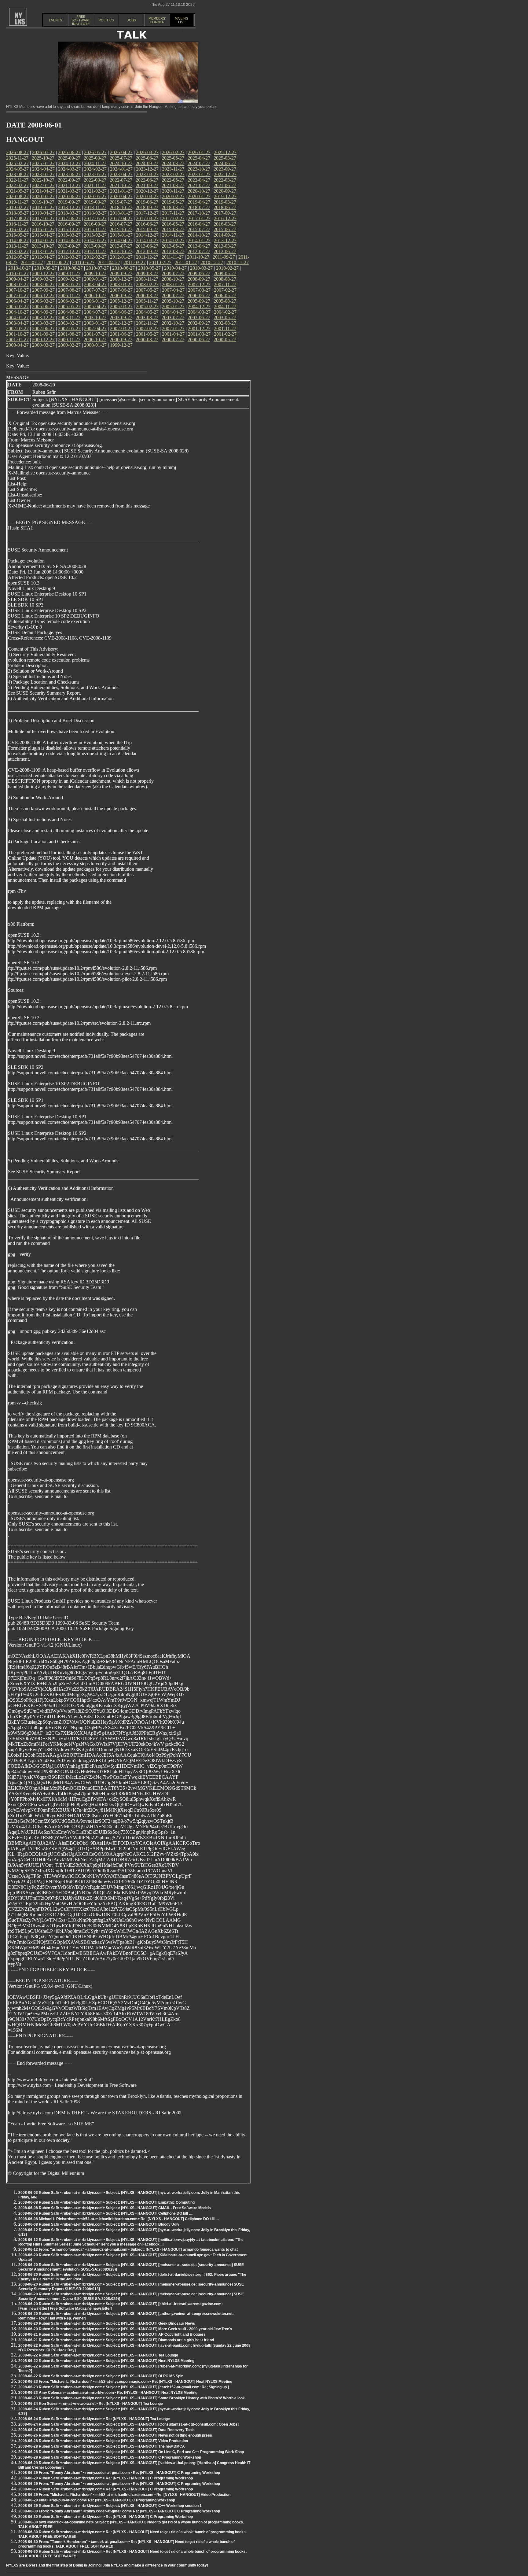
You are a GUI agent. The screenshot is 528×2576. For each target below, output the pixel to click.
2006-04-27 (17, 301)
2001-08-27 (69, 334)
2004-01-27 (17, 317)
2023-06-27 (69, 174)
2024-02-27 (95, 169)
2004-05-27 (147, 312)
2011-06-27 (58, 262)
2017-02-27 (173, 218)
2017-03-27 (147, 218)
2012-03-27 (69, 257)
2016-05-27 (173, 224)
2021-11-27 (95, 185)
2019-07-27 (121, 202)
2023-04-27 (121, 174)
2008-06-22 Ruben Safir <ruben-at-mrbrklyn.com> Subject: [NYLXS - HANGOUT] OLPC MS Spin (101, 2376)
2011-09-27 (224, 257)
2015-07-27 (199, 229)
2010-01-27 (17, 273)
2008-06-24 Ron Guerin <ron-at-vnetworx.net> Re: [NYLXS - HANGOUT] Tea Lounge (91, 2404)
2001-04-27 (173, 334)
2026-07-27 (43, 152)
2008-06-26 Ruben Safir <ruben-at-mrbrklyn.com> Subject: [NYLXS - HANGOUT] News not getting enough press (115, 2435)
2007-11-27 (225, 284)
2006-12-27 (43, 295)
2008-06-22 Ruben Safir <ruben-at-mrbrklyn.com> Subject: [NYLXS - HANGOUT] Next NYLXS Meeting (106, 2361)
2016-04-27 (199, 224)
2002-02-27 (147, 328)
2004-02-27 (225, 312)
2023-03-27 (147, 174)
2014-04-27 (121, 240)
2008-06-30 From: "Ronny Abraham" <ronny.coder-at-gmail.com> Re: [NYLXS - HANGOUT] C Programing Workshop (119, 2511)
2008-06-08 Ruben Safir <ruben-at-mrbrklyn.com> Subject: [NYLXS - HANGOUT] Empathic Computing (106, 2202)
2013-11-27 (17, 246)
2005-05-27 (69, 306)
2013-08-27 (95, 246)
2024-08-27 (173, 163)
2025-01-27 (43, 163)
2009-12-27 (43, 273)
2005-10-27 (173, 301)
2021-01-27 (121, 191)
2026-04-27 (121, 152)
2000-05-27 (225, 340)
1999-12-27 (121, 345)
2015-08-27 (173, 229)
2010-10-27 (20, 268)
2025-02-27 (17, 163)
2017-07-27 (43, 218)
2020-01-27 (199, 196)
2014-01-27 (199, 240)
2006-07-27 (173, 295)
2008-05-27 (69, 284)
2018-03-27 (69, 213)
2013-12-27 (225, 240)
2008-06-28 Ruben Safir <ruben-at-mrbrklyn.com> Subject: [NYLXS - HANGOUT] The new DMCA (102, 2446)
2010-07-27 (97, 268)
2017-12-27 (147, 213)
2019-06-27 (147, 202)
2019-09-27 (69, 202)
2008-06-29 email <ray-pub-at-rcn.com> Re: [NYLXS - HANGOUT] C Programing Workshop (97, 2500)
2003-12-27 (43, 317)
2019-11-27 (17, 202)
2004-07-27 (95, 312)
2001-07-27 (95, 334)
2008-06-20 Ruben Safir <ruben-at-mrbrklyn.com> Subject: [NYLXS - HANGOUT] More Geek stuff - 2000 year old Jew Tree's (125, 2329)
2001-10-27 (17, 334)
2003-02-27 (69, 323)
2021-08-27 (173, 185)
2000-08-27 (147, 340)
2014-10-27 (199, 235)
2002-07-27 (17, 328)
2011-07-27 (32, 262)
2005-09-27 (199, 301)
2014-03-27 (147, 240)
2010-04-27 (175, 268)
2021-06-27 (225, 185)
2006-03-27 (43, 301)
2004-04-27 (173, 312)
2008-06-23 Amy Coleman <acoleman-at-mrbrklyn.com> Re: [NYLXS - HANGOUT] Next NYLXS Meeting (108, 2393)
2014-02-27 (173, 240)
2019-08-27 (95, 202)
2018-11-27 (95, 207)
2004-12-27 (199, 306)
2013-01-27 (43, 251)
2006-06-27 (199, 295)
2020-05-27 (95, 196)
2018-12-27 (69, 207)
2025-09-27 (69, 158)
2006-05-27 (225, 295)
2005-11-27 (147, 301)
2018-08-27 (173, 207)
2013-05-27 (173, 246)
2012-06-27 (225, 251)
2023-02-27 (173, 174)
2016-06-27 (147, 224)
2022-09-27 (69, 180)
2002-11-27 (147, 323)
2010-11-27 (238, 262)
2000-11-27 (69, 340)
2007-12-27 (199, 284)
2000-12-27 (43, 340)
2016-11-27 (17, 224)
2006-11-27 (69, 295)
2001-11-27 (225, 328)
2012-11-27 (95, 251)
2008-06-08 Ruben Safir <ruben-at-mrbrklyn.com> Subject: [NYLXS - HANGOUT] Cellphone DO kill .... (105, 2213)
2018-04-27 (43, 213)
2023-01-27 (199, 174)
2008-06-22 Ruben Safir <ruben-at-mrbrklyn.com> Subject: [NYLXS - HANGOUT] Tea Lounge (98, 2355)
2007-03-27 (199, 290)
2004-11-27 (225, 306)
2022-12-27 (225, 174)
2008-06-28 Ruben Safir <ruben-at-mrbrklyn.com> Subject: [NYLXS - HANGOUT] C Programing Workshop (110, 2457)
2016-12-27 (225, 218)
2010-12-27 (212, 262)
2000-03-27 (43, 345)
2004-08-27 (69, 312)
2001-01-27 (17, 340)
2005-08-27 (225, 301)
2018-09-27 (147, 207)
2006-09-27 (121, 295)
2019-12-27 (225, 196)
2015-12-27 (69, 229)
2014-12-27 (147, 235)
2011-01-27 (186, 262)
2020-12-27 (147, 191)
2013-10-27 (43, 246)
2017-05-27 (95, 218)
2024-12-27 (69, 163)
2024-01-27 (121, 169)
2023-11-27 (173, 169)
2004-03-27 (199, 312)
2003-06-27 (199, 317)
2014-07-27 (43, 240)
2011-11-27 (173, 257)
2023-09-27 (225, 169)
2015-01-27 (121, 235)
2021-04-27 (43, 191)
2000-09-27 (121, 340)
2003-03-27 (43, 323)
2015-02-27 (95, 235)
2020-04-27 (121, 196)
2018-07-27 (199, 207)
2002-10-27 (173, 323)
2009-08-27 (147, 273)
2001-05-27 (147, 334)
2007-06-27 (121, 290)
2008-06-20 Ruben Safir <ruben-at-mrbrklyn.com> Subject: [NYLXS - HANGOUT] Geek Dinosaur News (107, 2323)
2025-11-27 (17, 158)
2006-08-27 (147, 295)
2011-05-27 (83, 262)
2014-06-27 (69, 240)
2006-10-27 (95, 295)
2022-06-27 (147, 180)
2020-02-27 (173, 196)
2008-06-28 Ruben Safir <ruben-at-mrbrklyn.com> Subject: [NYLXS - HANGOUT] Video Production (103, 2441)
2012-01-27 (121, 257)
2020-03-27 (147, 196)
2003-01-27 (95, 323)
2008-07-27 (17, 284)
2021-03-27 (69, 191)
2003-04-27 (17, 323)
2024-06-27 (225, 163)
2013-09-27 (69, 246)
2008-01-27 (173, 284)
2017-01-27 (199, 218)
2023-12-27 (147, 169)
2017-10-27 (199, 213)
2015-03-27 (69, 235)
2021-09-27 (147, 185)
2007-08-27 (69, 290)
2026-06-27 (69, 152)
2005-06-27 (43, 306)
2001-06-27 (121, 334)
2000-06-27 (199, 340)
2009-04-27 (17, 279)
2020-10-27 (199, 191)
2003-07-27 (173, 317)
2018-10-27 (121, 207)
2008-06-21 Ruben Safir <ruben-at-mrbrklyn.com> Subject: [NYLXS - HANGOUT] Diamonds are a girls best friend (116, 2340)
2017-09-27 (225, 213)
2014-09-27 (225, 235)
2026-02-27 (173, 152)
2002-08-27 (225, 323)
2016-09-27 (69, 224)
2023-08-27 (17, 174)
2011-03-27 (135, 262)
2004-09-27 (43, 312)
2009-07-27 (173, 273)
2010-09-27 (46, 268)
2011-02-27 (160, 262)
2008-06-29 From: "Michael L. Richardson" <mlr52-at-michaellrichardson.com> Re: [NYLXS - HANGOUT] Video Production (124, 2495)
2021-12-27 (69, 185)
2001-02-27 (225, 334)
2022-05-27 (173, 180)
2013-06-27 (147, 246)
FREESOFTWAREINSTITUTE (81, 20)
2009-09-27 (121, 273)
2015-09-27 (147, 229)
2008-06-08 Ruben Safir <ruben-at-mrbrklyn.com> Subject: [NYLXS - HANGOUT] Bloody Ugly (99, 2224)
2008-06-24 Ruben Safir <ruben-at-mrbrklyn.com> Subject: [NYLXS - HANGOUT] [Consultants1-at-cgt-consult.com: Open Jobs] (128, 2424)
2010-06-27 (123, 268)
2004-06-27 (121, 312)
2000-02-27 (69, 345)
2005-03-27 (121, 306)
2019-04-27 (199, 202)
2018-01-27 (121, 213)
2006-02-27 (69, 301)
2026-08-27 (17, 152)
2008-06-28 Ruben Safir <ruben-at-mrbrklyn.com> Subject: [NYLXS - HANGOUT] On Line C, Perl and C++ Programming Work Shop (131, 2452)
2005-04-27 (95, 306)
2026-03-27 (147, 152)
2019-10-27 (43, 202)
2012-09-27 (147, 251)
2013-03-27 (225, 246)
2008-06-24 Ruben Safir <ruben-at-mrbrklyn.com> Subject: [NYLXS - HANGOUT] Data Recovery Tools (106, 2430)
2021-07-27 (199, 185)
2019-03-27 (225, 202)
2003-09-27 (121, 317)
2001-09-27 (43, 334)
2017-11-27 (173, 213)
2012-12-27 (69, 251)
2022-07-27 (121, 180)
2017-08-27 (17, 218)
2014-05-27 (95, 240)
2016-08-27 (95, 224)
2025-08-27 (95, 158)
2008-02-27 (147, 284)
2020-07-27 (43, 196)
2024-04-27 (43, 169)
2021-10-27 (121, 185)
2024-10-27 (121, 163)
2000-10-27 (95, 340)
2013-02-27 (17, 251)
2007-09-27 (43, 290)
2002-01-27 (173, 328)
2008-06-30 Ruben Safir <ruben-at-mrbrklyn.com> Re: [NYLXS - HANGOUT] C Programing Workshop (106, 2517)
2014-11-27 (173, 235)
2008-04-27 (95, 284)
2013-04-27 (199, 246)
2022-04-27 (199, 180)
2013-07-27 (121, 246)
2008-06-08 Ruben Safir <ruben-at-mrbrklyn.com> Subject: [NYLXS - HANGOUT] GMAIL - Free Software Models (115, 2208)
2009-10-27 (95, 273)
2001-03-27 (199, 334)
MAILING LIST (182, 20)
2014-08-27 (17, 240)
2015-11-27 (95, 229)
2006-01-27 (95, 301)
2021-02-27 (95, 191)
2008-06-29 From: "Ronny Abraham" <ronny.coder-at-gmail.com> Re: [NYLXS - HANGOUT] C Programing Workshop (119, 2473)
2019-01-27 (43, 207)
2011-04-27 (109, 262)
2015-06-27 (225, 229)
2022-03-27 (225, 180)
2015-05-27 (17, 235)
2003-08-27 (147, 317)
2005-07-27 (17, 306)
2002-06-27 (43, 328)
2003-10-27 (95, 317)
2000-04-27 (17, 345)
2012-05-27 (17, 257)
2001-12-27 (199, 328)
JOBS (132, 20)
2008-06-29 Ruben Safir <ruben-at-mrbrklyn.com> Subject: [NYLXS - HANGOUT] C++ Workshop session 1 (110, 2506)
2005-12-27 (121, 301)
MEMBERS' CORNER (157, 20)
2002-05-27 (69, 328)
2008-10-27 (173, 279)
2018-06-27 (225, 207)
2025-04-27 (199, 158)
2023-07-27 (43, 174)
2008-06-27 (43, 284)
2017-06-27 (69, 218)
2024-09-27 (147, 163)
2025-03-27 (225, 158)
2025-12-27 (225, 152)
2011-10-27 (198, 257)
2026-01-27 (199, 152)
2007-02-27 (225, 290)
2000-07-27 (173, 340)
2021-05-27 (17, 191)
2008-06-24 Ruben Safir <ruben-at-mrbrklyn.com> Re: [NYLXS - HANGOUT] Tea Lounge (94, 2419)
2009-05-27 (225, 273)
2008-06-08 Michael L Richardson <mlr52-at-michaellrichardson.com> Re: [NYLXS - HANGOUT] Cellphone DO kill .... (119, 2219)
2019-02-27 (17, 207)
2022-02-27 (17, 185)
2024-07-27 (199, 163)
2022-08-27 (95, 180)
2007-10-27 (17, 290)
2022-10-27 (43, 180)
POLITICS (106, 20)
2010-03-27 (201, 268)
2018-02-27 (95, 213)
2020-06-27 (69, 196)
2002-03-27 (121, 328)
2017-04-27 (121, 218)
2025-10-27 (43, 158)
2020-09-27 (225, 191)
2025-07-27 (121, 158)
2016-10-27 (43, 224)
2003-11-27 (69, 317)
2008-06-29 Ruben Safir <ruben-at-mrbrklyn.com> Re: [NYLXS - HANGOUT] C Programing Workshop (106, 2478)
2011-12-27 (147, 257)
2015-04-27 (43, 235)
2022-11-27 (17, 180)
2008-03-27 (121, 284)
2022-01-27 (43, 185)
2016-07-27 (121, 224)
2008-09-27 (199, 279)
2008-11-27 (147, 279)
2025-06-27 (147, 158)
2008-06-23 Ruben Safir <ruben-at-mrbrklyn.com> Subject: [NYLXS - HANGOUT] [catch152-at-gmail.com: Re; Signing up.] (124, 2387)
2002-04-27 (95, 328)
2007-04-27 (173, 290)
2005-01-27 (173, 306)
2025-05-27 (173, 158)
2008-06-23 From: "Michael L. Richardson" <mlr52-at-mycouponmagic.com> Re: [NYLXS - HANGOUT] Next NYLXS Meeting (125, 2382)
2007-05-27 (147, 290)
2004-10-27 (17, 312)
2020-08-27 (17, 196)
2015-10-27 (121, 229)
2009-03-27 (43, 279)
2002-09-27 (199, 323)
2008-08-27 (225, 279)
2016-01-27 (43, 229)
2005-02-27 (147, 306)
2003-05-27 (225, 317)
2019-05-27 (173, 202)
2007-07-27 (95, 290)
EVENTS (55, 20)
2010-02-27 (227, 268)
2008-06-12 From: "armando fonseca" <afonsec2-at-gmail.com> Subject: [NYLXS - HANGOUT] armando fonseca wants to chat (128, 2249)
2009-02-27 (69, 279)
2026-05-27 (95, 152)
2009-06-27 (199, 273)
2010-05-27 (149, 268)
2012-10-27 (121, 251)
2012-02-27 (95, 257)
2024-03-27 (69, 169)
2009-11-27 (69, 273)
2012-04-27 (43, 257)
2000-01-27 (95, 345)
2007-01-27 (17, 295)
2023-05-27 (95, 174)
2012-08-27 (173, 251)
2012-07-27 (199, 251)
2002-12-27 (121, 323)
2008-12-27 (121, 279)
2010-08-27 (71, 268)
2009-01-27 (95, 279)
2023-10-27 (199, 169)
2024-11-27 (95, 163)
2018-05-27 (17, 213)
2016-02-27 (17, 229)
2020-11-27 (173, 191)
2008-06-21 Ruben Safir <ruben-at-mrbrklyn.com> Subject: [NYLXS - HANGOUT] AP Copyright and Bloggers (112, 2334)
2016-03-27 (225, 224)
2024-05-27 (17, 169)
